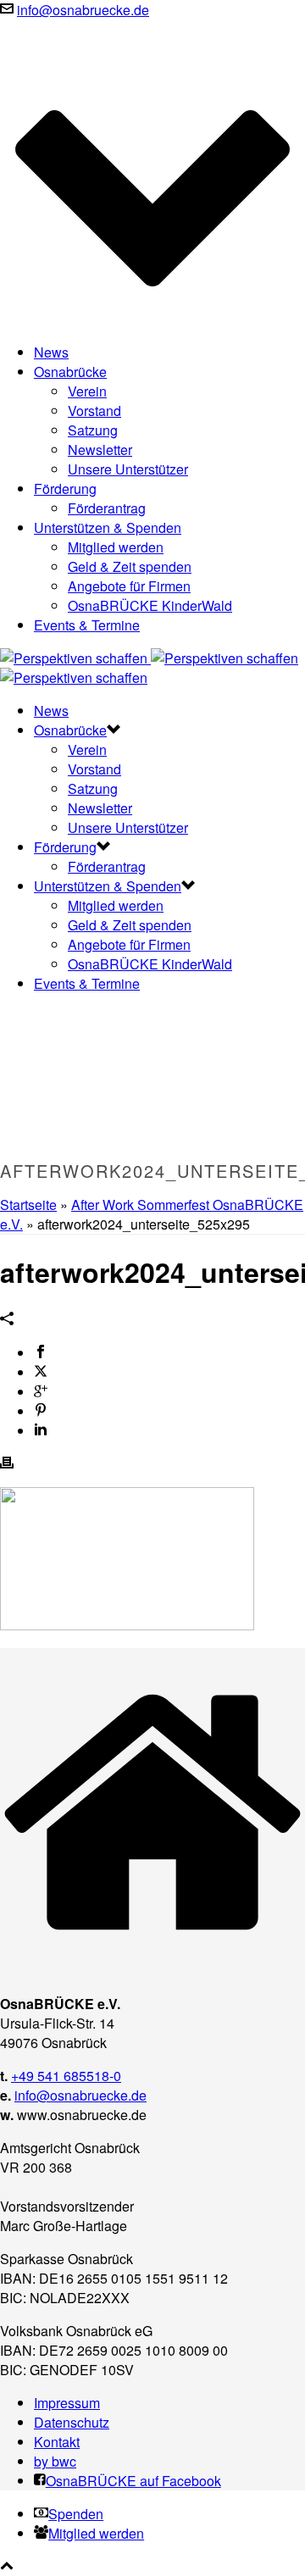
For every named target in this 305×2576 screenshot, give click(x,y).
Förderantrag (107, 508)
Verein (87, 391)
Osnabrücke (70, 372)
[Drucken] (7, 1464)
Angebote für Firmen (129, 586)
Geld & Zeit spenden (130, 566)
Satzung (93, 430)
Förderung (65, 489)
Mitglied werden (116, 547)
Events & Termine (87, 625)
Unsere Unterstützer (128, 469)
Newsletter (100, 450)
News (51, 352)
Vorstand (94, 411)
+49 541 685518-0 (66, 2076)
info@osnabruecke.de (83, 10)
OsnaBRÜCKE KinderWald (150, 605)
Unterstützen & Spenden (108, 527)
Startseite (28, 1205)
